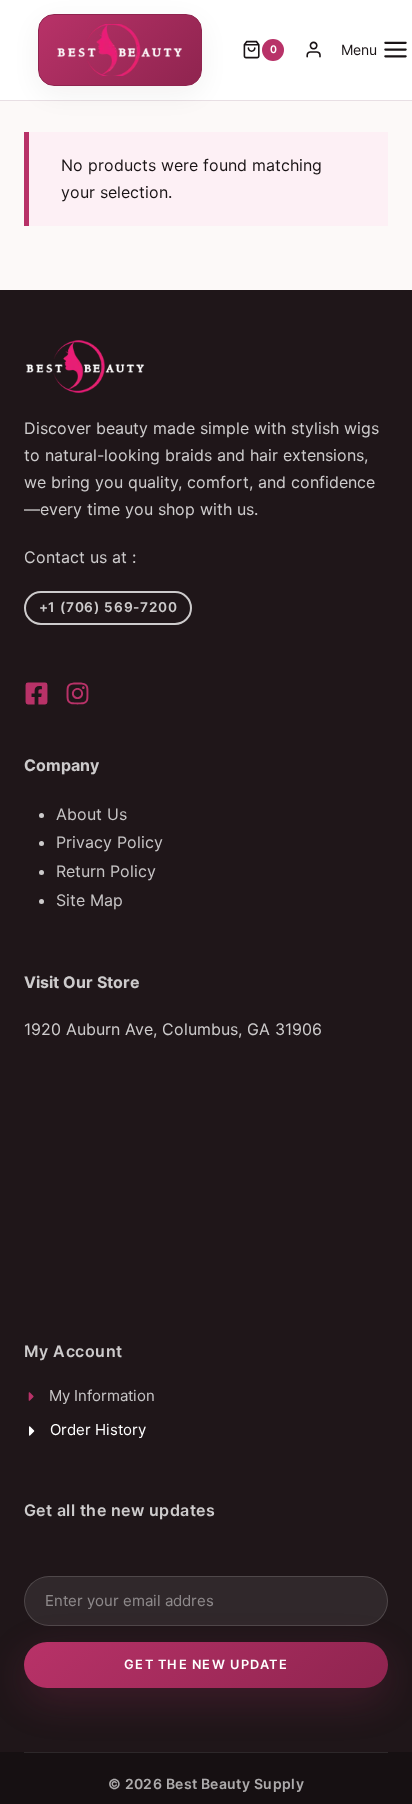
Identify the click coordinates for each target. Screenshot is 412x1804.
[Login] (313, 50)
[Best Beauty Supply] (36, 693)
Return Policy (106, 871)
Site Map (89, 900)
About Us (91, 814)
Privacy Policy (109, 842)
